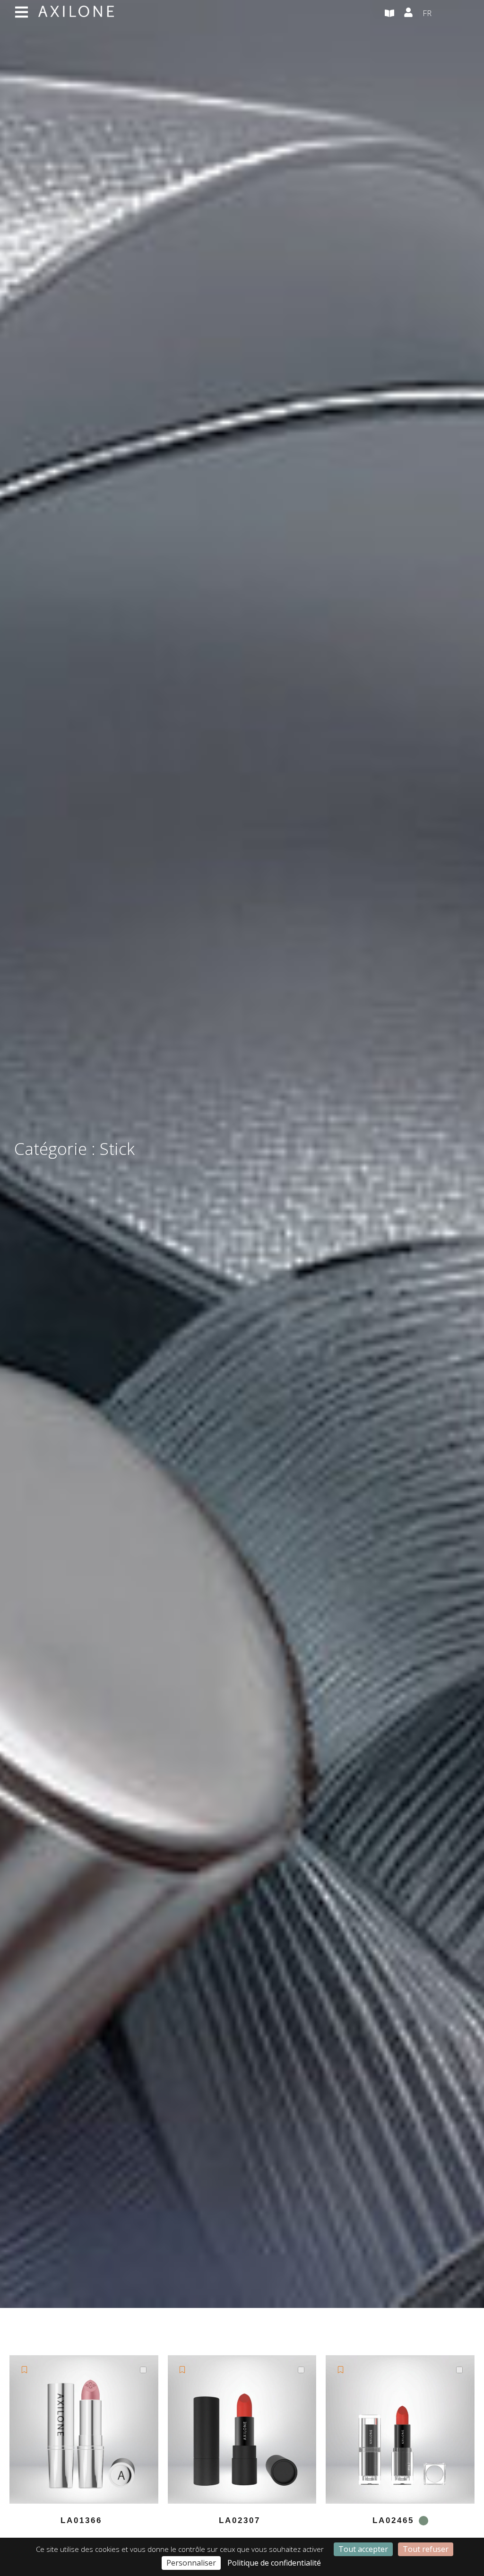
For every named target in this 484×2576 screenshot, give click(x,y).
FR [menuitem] (427, 13)
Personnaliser (191, 2563)
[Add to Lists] (24, 2370)
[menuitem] (446, 14)
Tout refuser (426, 2549)
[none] (446, 14)
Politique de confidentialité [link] (274, 2563)
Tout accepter (363, 2549)
